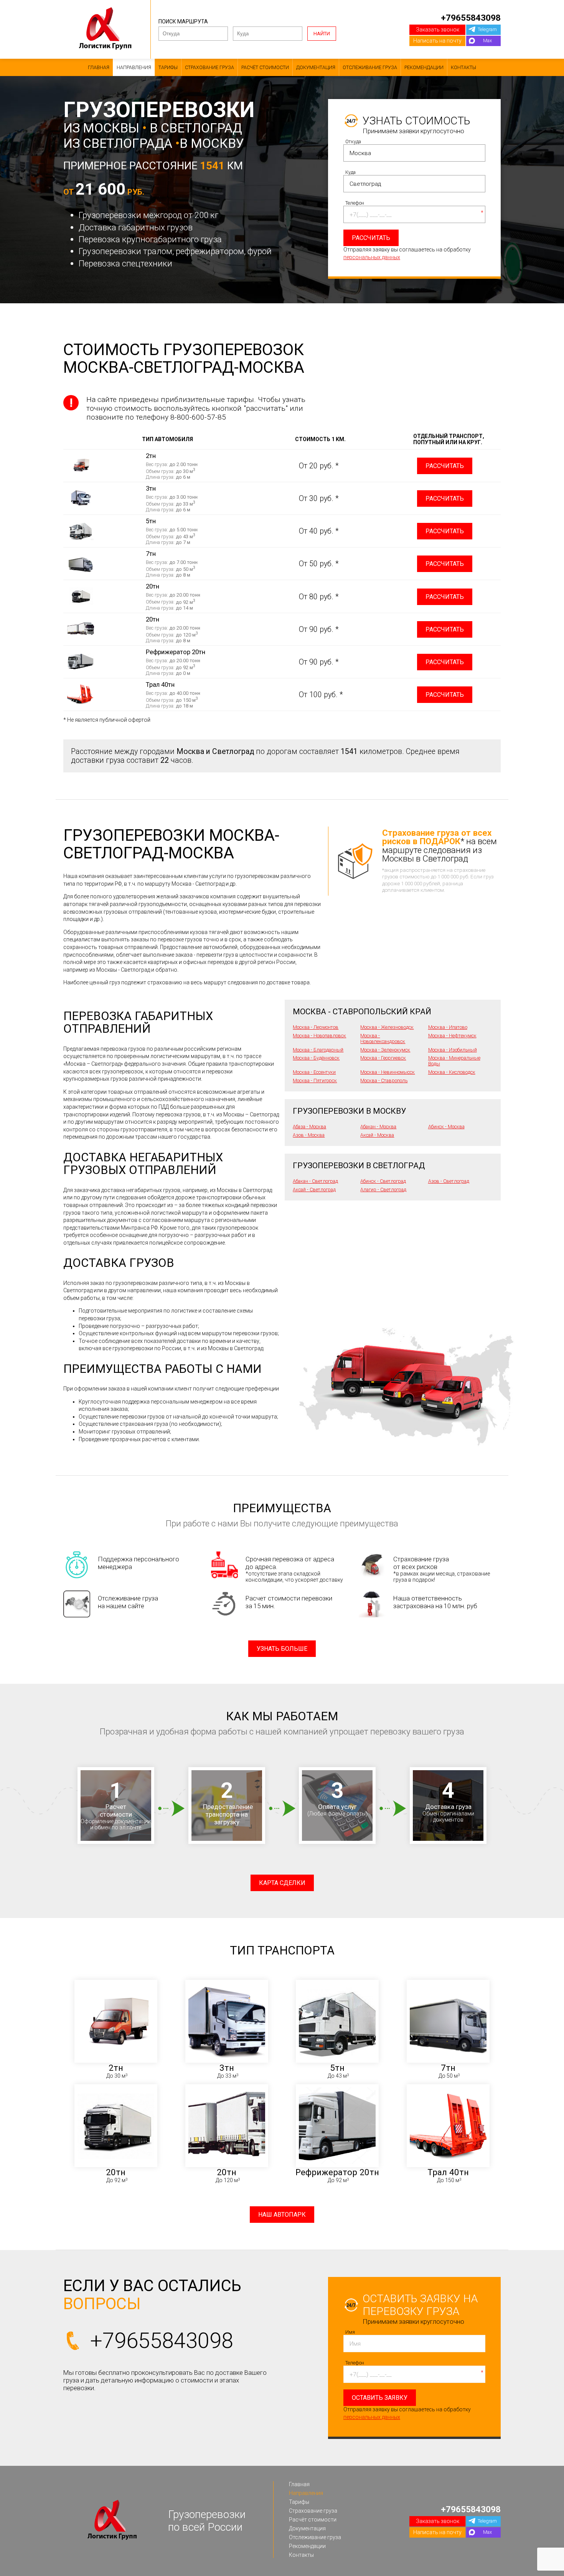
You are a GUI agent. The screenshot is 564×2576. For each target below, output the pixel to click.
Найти (322, 34)
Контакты (463, 67)
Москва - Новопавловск (319, 1036)
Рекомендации (424, 67)
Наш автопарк (282, 2215)
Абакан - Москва (378, 1127)
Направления (134, 67)
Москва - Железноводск (387, 1027)
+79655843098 (471, 18)
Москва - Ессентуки (314, 1072)
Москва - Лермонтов (316, 1027)
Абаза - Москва (309, 1127)
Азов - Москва (309, 1135)
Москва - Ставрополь (384, 1080)
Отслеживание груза (370, 67)
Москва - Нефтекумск (452, 1036)
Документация (316, 67)
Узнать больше (282, 1649)
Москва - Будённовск (316, 1058)
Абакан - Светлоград (315, 1181)
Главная (99, 67)
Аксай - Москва (377, 1135)
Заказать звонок (438, 30)
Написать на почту (437, 41)
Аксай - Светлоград (314, 1190)
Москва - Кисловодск (452, 1072)
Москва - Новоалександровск (383, 1038)
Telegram (487, 29)
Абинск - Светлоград (383, 1181)
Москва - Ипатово (448, 1027)
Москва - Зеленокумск (385, 1050)
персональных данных (372, 257)
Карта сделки (282, 1883)
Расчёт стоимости (265, 67)
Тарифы (168, 67)
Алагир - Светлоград (383, 1190)
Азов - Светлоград (449, 1181)
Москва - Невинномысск (388, 1072)
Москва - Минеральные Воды (454, 1061)
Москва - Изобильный (453, 1050)
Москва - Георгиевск (383, 1058)
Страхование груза (209, 67)
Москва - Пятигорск (315, 1080)
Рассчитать (445, 466)
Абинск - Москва (446, 1127)
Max (487, 41)
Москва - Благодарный (318, 1050)
